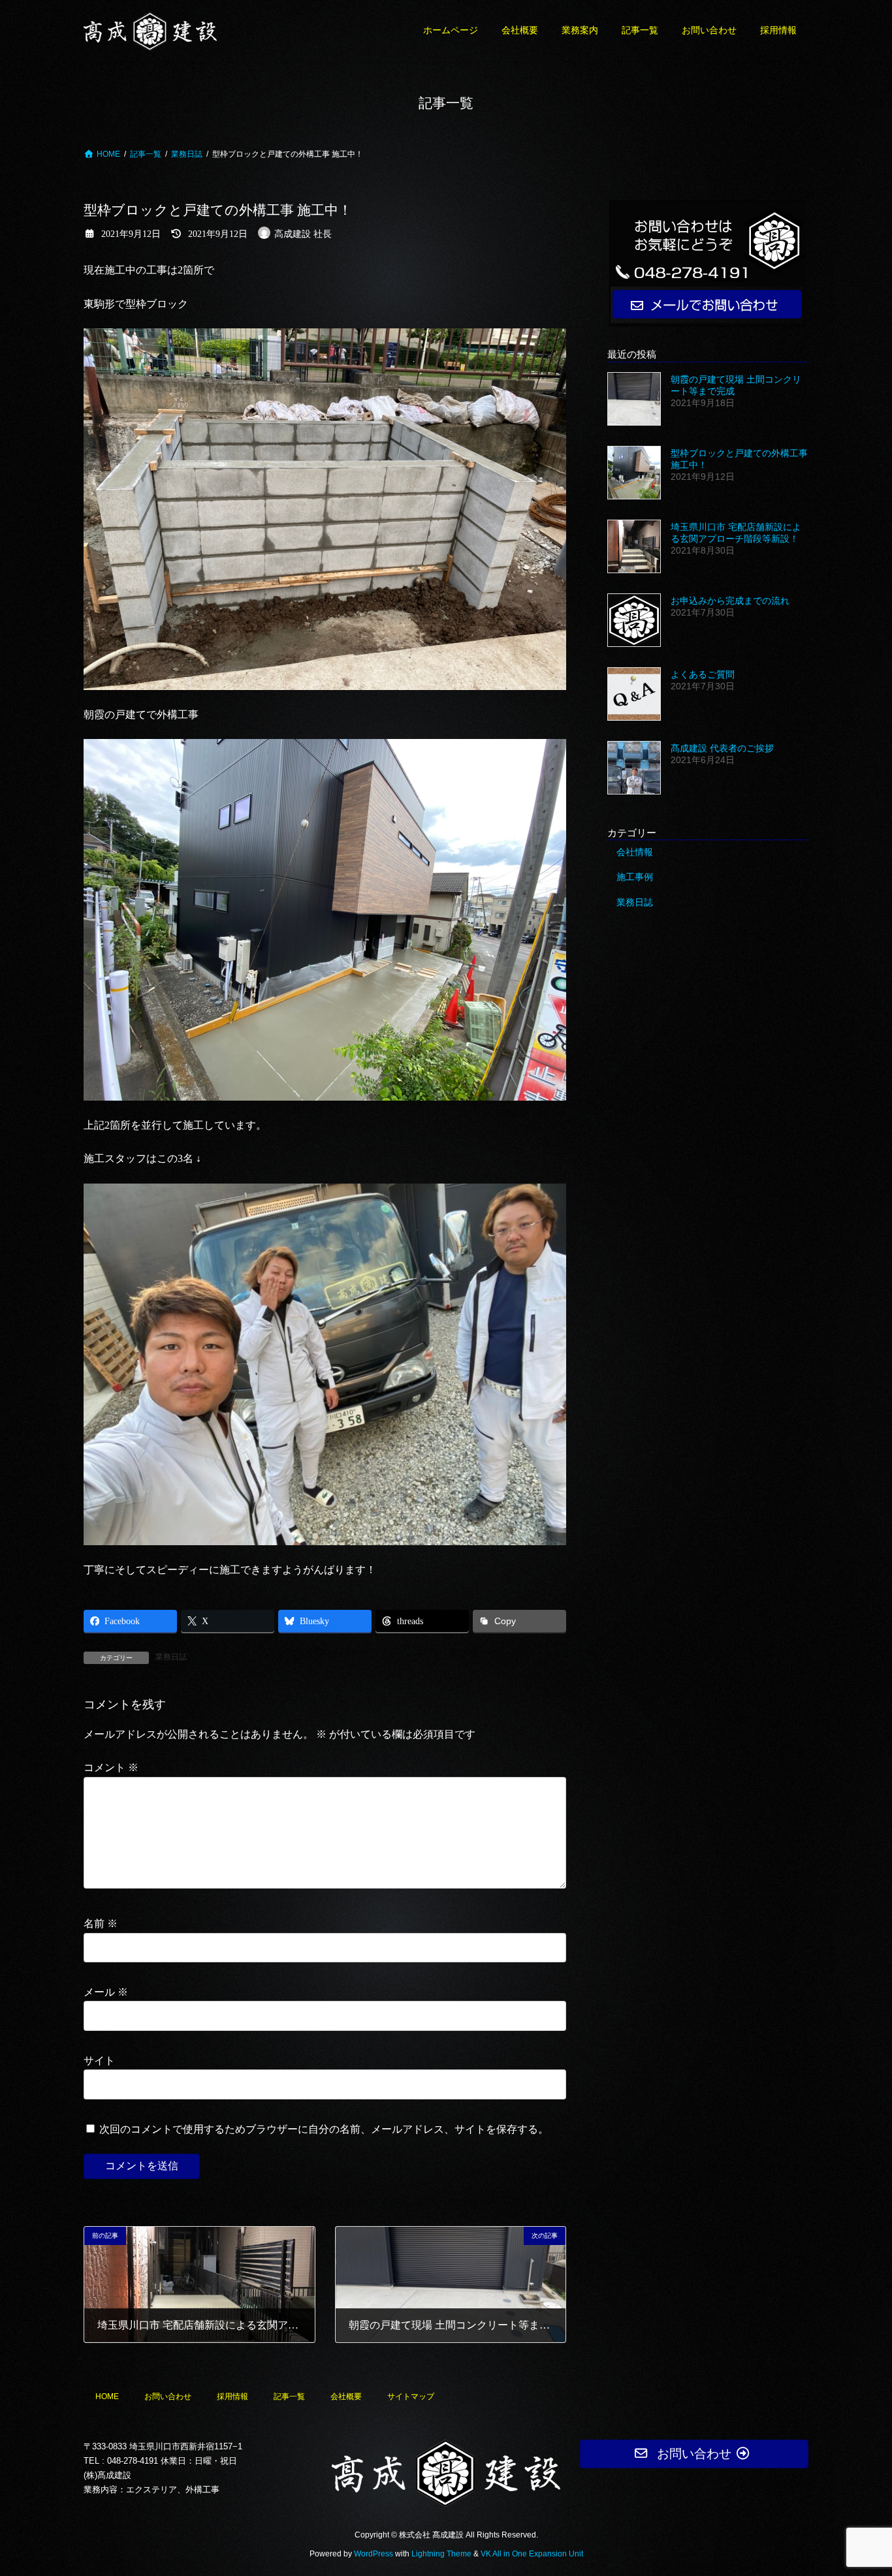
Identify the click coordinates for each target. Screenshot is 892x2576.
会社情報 (635, 851)
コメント (111, 1767)
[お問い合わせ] (708, 263)
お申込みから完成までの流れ (730, 600)
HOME (107, 2396)
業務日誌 (171, 1657)
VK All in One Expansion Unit (532, 2554)
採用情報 (232, 2396)
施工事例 (635, 877)
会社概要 (346, 2396)
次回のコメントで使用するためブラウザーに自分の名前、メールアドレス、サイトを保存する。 (324, 2128)
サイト (99, 2061)
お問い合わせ (168, 2396)
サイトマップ (411, 2396)
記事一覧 (289, 2396)
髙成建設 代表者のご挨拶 (722, 748)
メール (106, 1992)
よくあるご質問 (703, 674)
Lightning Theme (441, 2554)
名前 (101, 1924)
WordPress (374, 2554)
